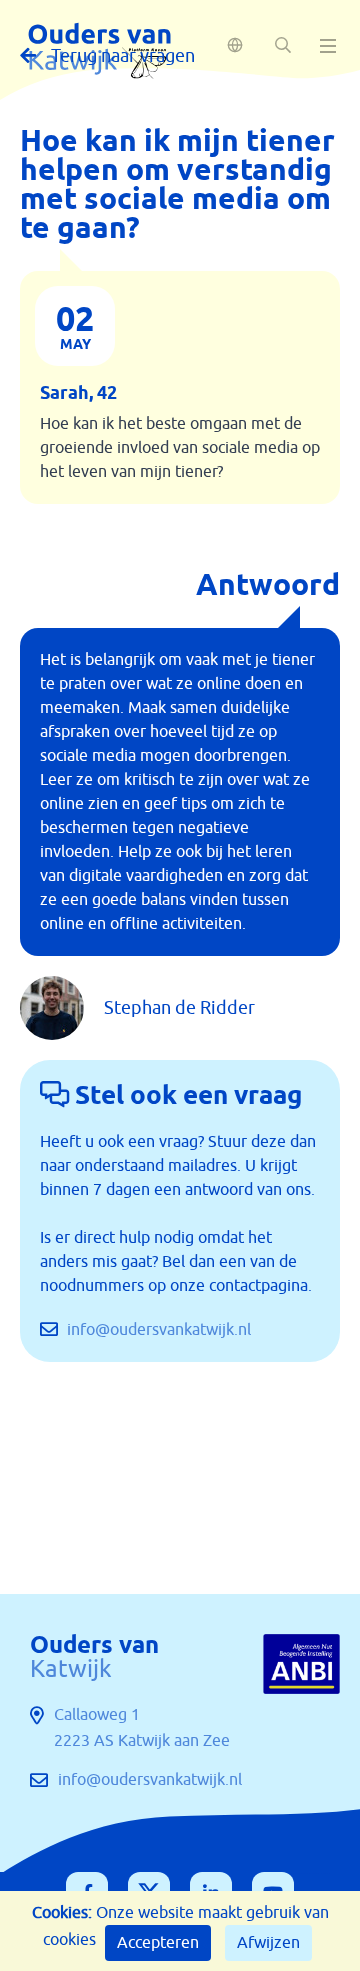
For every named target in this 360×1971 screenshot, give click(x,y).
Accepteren (158, 1943)
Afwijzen (268, 1943)
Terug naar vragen (123, 56)
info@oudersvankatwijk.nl (157, 1330)
